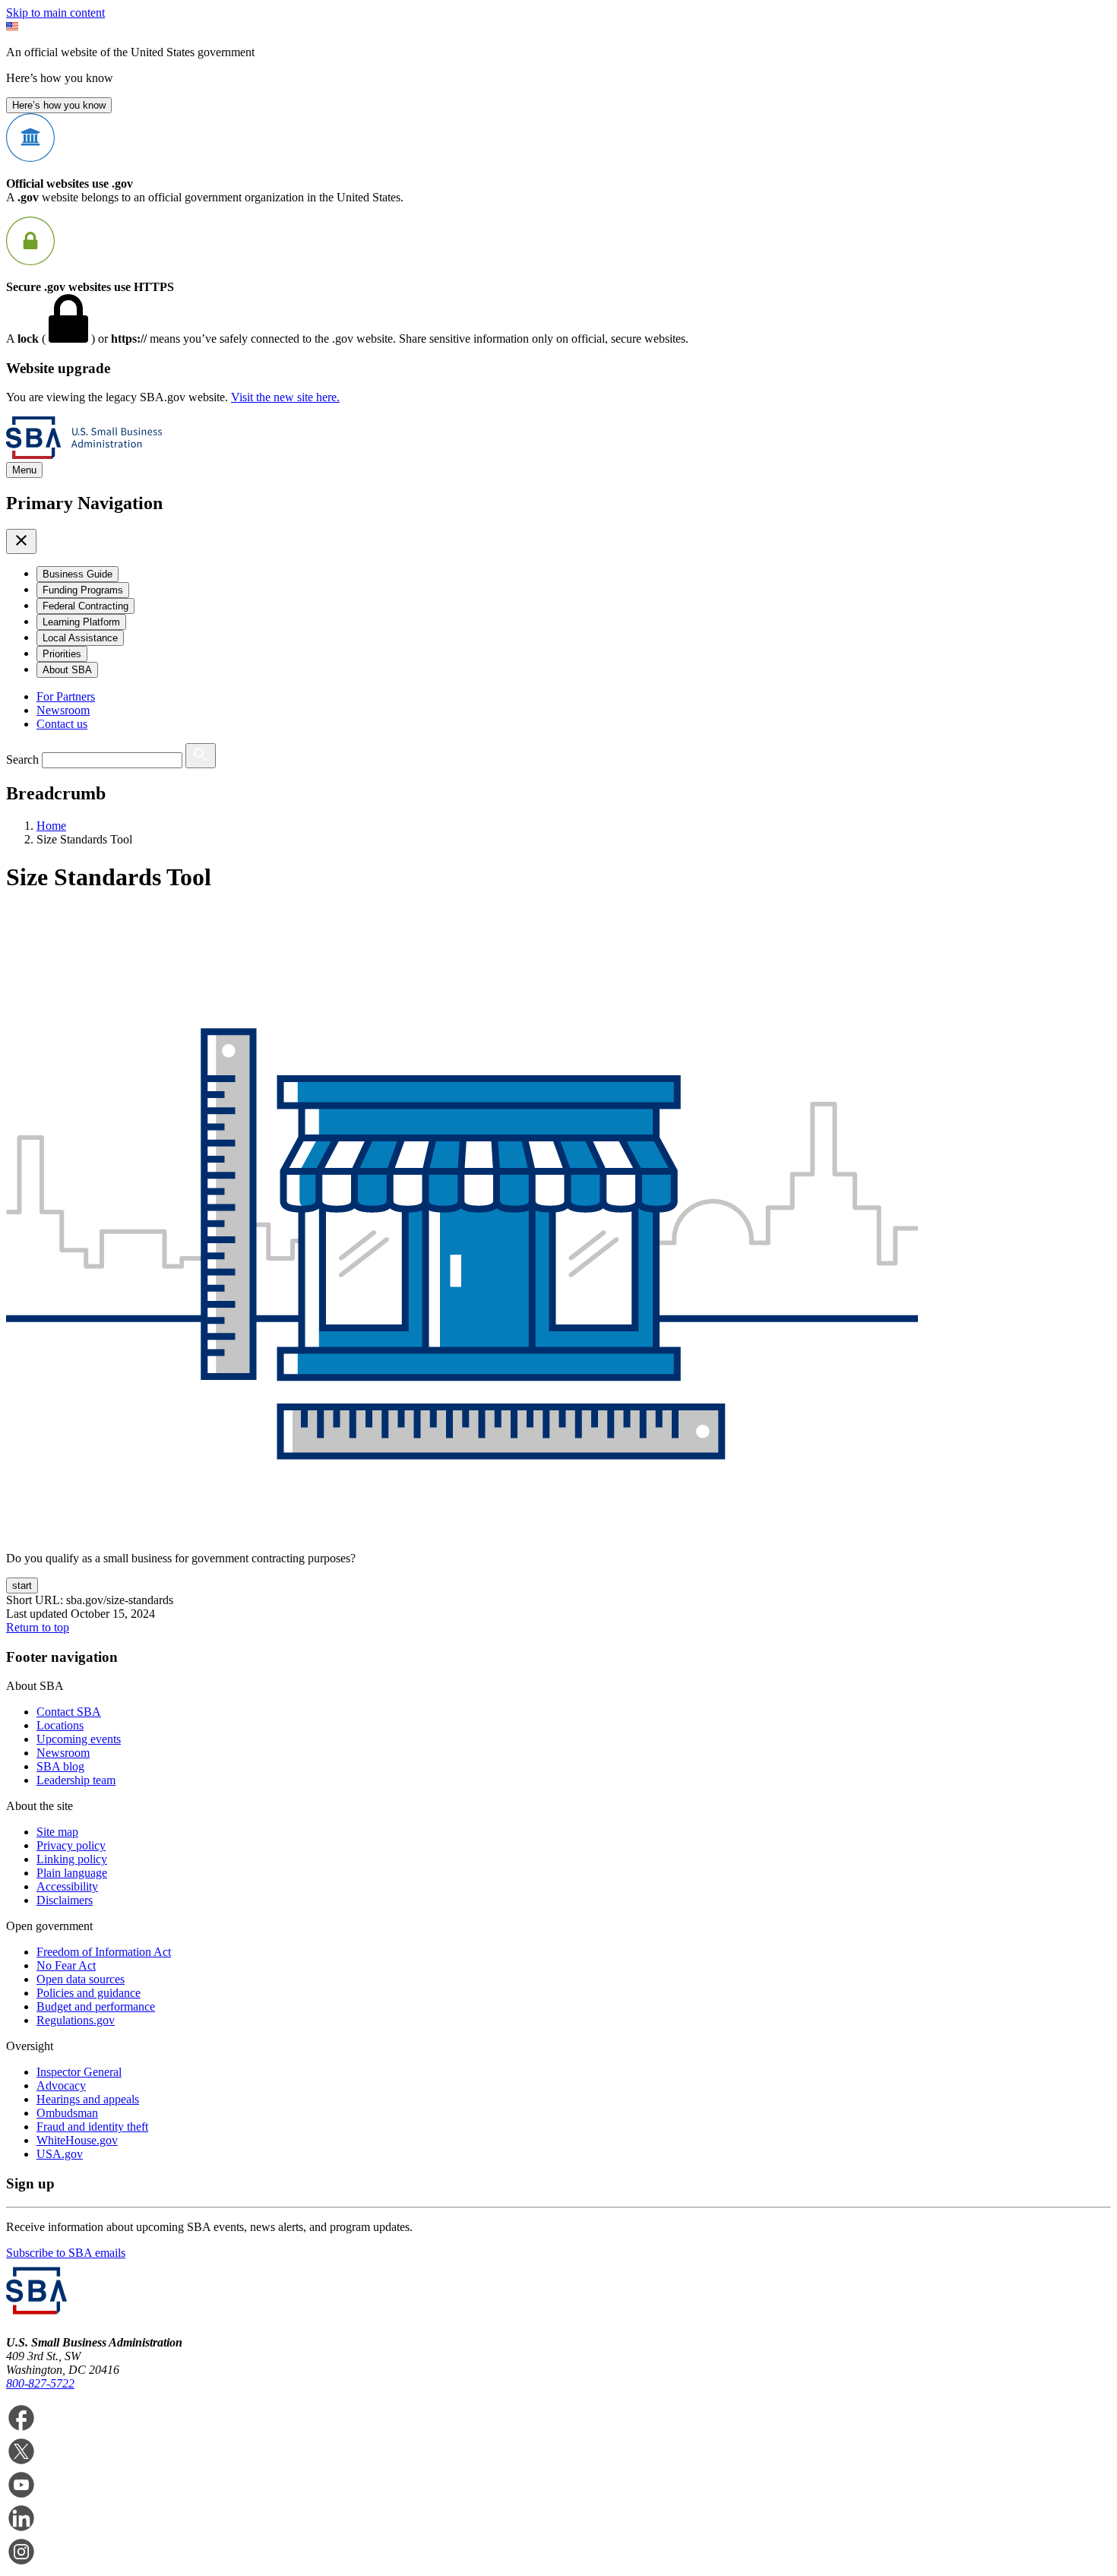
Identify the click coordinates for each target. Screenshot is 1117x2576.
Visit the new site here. (285, 397)
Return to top (38, 1627)
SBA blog (60, 1766)
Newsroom (63, 710)
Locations (60, 1725)
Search (22, 760)
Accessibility (67, 1886)
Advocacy (61, 2085)
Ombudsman (67, 2113)
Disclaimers (65, 1900)
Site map (57, 1832)
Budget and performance (96, 2006)
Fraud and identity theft (92, 2127)
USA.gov (60, 2154)
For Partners (66, 696)
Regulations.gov (76, 2020)
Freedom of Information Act (104, 1952)
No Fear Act (66, 1965)
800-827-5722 (40, 2383)
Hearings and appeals (88, 2099)
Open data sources (81, 1979)
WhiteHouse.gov (77, 2140)
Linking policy (72, 1859)
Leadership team (76, 1780)
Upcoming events (79, 1739)
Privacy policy (71, 1845)
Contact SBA (69, 1712)
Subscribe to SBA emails (66, 2253)
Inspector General (79, 2072)
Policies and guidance (89, 1993)
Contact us (62, 724)
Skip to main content (55, 13)
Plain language (72, 1873)
